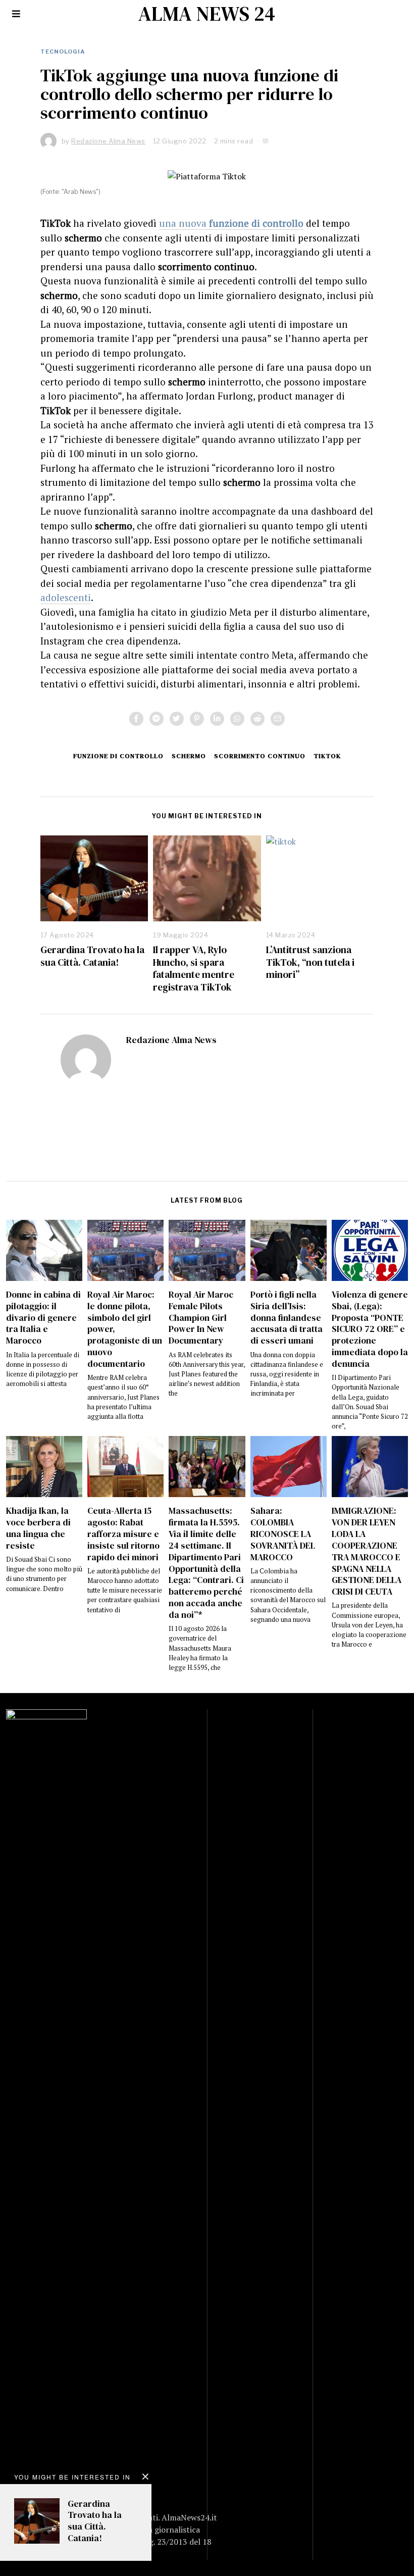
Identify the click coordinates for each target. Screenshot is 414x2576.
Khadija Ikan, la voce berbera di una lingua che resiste (38, 1528)
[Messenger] (157, 719)
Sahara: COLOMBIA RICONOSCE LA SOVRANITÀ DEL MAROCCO (283, 1534)
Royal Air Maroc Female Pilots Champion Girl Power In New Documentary (201, 1318)
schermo (189, 756)
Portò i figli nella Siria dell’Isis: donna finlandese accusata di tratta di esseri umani (287, 1318)
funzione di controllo (118, 756)
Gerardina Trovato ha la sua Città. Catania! (92, 956)
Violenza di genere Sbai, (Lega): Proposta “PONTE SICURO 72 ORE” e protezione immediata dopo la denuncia (370, 1329)
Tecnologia (63, 52)
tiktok (327, 756)
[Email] (278, 719)
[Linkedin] (217, 719)
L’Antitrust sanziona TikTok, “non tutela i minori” (310, 962)
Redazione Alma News (171, 1040)
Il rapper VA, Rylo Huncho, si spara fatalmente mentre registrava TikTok (194, 969)
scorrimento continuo (260, 756)
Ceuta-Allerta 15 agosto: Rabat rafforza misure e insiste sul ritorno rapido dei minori (123, 1534)
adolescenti (66, 597)
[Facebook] (136, 719)
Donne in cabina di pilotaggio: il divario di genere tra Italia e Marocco (43, 1318)
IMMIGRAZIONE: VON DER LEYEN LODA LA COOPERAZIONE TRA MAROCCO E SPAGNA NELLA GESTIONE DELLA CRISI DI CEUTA (367, 1551)
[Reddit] (257, 719)
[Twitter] (177, 719)
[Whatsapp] (237, 719)
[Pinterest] (197, 719)
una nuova (231, 223)
